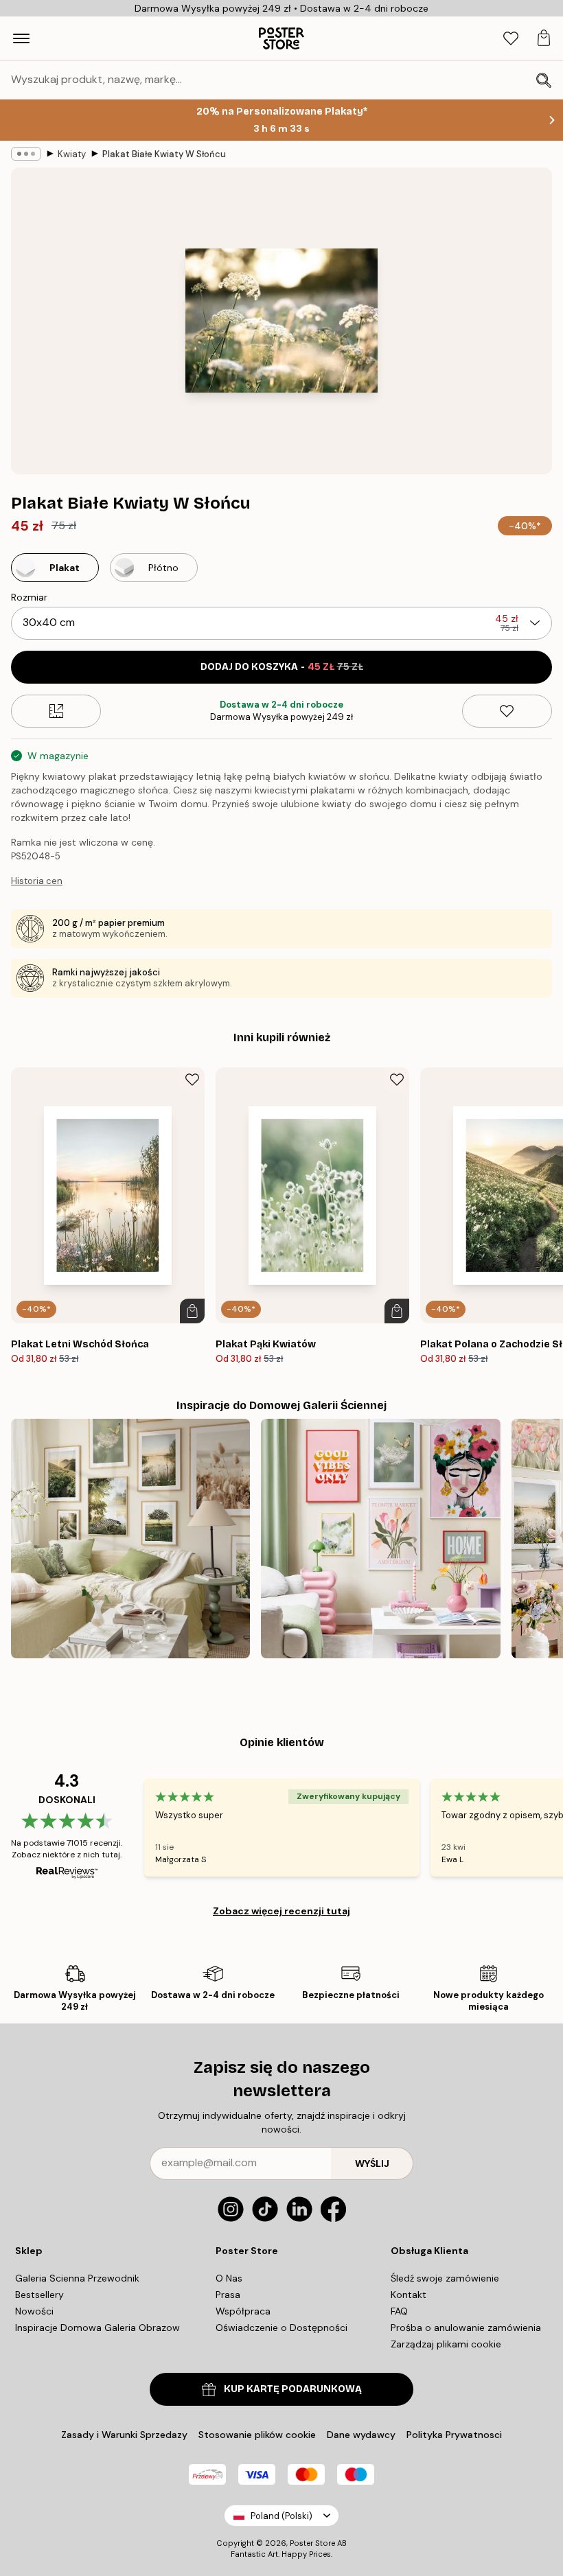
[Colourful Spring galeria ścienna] (380, 1538)
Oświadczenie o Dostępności (281, 2328)
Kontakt (409, 2295)
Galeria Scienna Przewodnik (77, 2278)
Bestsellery (39, 2295)
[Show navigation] (21, 38)
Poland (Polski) (281, 2516)
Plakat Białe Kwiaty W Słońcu (164, 154)
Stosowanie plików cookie (257, 2435)
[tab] (511, 39)
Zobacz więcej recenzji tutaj (281, 1911)
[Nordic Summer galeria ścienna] (130, 1538)
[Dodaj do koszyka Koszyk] (192, 1311)
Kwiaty (72, 154)
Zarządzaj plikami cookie (446, 2344)
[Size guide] (56, 711)
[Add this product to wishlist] (507, 711)
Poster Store (312, 2543)
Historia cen (37, 881)
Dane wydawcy (361, 2435)
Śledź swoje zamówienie (445, 2278)
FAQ (399, 2311)
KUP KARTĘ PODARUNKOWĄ (293, 2389)
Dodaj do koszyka (282, 667)
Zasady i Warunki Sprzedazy (124, 2435)
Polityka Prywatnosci (454, 2435)
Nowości (34, 2311)
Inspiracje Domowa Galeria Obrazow (97, 2328)
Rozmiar (29, 597)
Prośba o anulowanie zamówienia (466, 2328)
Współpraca (243, 2311)
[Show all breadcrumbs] (26, 154)
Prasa (228, 2295)
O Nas (229, 2278)
